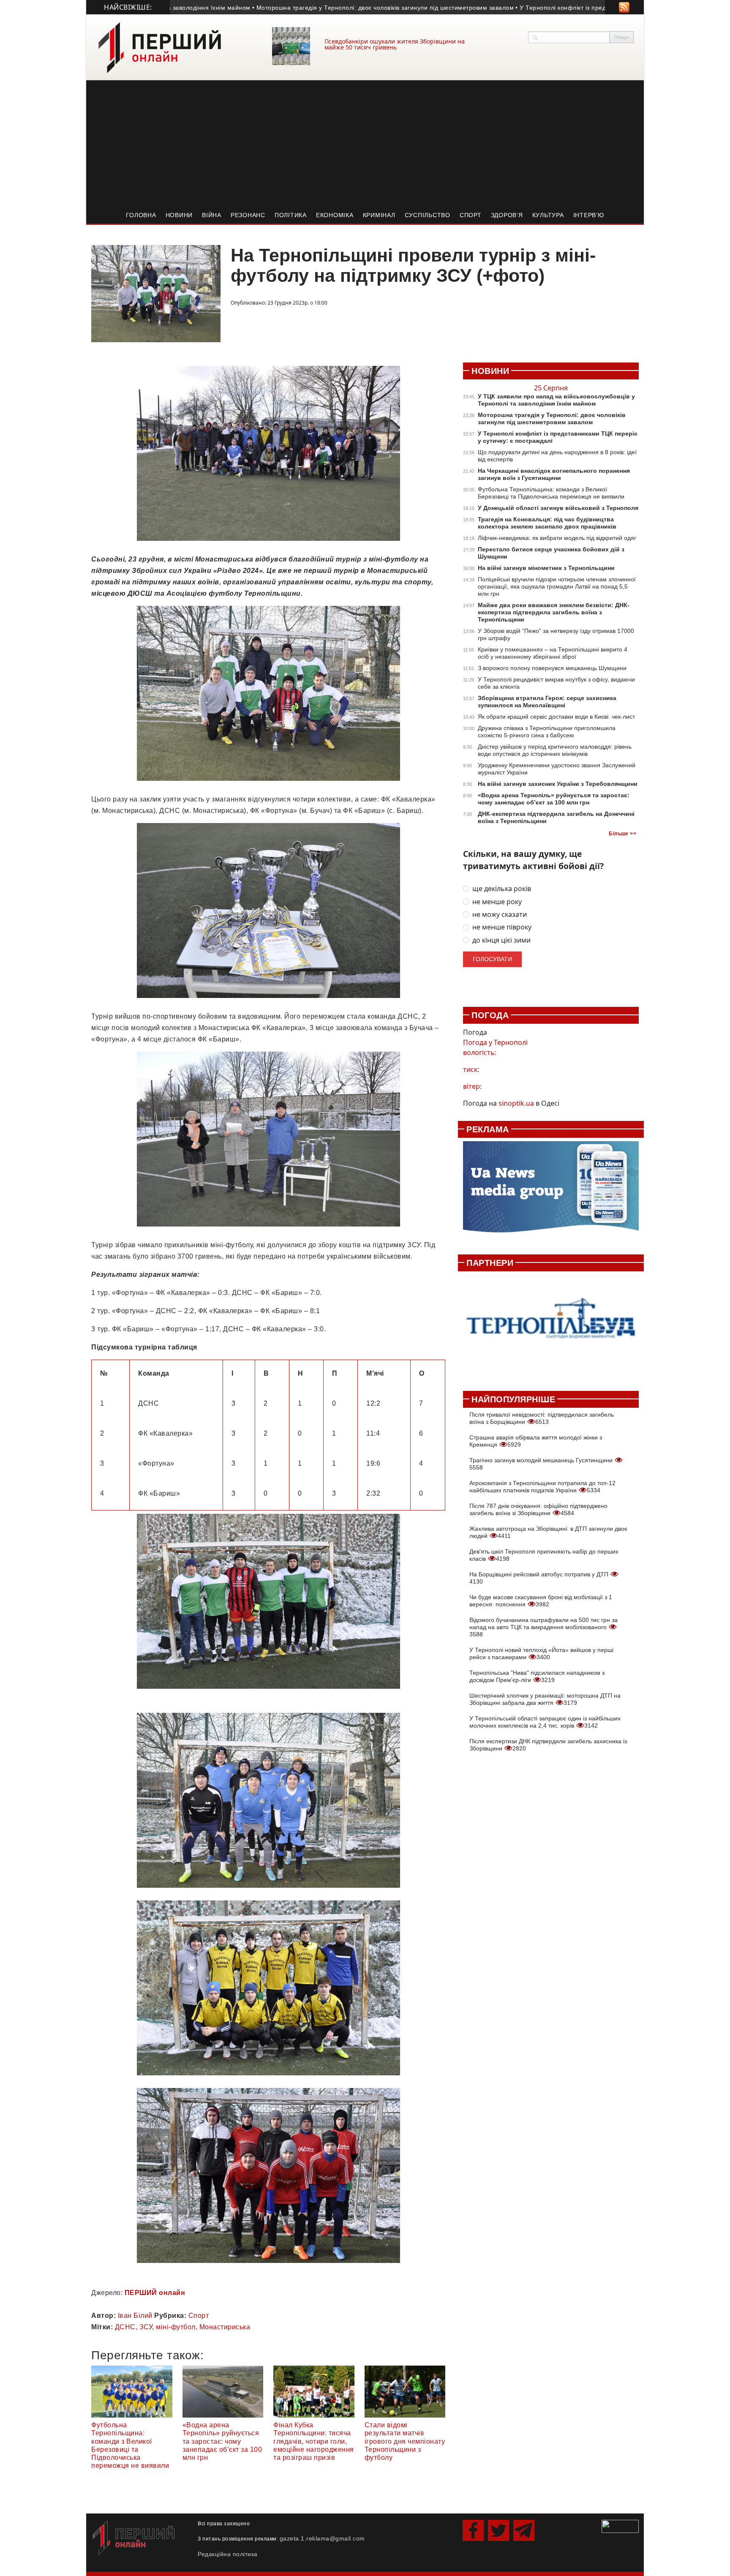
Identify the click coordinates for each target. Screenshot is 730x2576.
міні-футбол (176, 2327)
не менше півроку (502, 927)
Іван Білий (135, 2316)
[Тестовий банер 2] (551, 1326)
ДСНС (125, 2327)
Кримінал (379, 215)
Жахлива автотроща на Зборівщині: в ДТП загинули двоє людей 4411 (548, 1532)
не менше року (497, 902)
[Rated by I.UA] (620, 2526)
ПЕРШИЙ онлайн (155, 2293)
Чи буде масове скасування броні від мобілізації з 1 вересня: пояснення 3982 (541, 1601)
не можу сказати (500, 915)
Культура (548, 215)
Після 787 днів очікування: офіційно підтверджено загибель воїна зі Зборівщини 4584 (538, 1509)
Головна (141, 215)
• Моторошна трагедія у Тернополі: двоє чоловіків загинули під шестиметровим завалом (307, 8)
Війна (212, 215)
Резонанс (248, 215)
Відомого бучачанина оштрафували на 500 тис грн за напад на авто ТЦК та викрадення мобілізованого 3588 (543, 1627)
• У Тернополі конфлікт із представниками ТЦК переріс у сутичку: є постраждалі (558, 8)
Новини (179, 215)
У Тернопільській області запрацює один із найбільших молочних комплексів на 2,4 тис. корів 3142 (545, 1722)
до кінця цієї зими (501, 940)
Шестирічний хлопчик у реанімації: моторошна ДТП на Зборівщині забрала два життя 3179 (545, 1699)
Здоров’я (507, 215)
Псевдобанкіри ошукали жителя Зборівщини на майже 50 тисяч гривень (395, 44)
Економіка (335, 215)
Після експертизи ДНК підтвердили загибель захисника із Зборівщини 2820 (548, 1745)
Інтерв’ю (589, 215)
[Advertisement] (365, 144)
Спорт (471, 215)
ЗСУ (146, 2327)
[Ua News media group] (551, 1191)
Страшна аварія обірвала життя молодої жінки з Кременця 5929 (536, 1441)
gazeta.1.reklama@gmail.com (322, 2538)
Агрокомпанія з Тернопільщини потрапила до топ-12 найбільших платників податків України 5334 (542, 1487)
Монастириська (225, 2327)
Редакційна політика (228, 2554)
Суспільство (428, 215)
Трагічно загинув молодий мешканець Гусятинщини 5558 (542, 1464)
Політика (291, 215)
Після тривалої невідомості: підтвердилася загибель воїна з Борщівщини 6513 (542, 1418)
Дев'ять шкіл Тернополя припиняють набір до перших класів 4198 (544, 1555)
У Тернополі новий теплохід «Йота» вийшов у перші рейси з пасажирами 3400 (541, 1653)
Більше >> (622, 834)
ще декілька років (502, 889)
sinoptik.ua (516, 1103)
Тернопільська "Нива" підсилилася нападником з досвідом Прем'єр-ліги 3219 (537, 1676)
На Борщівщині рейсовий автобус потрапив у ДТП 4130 (540, 1578)
